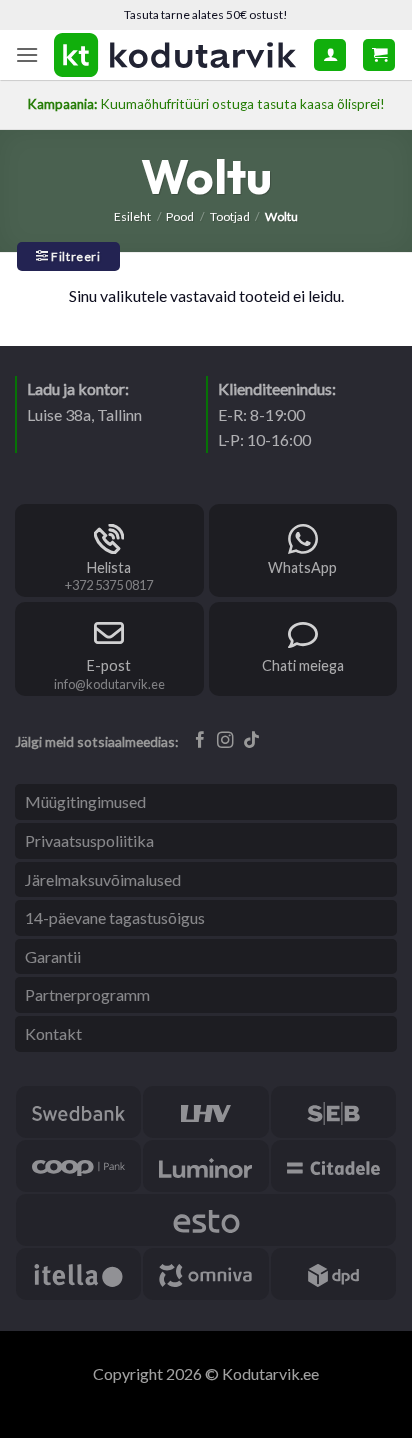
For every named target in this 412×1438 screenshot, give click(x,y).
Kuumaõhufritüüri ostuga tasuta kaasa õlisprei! (206, 104)
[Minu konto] (330, 55)
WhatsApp (302, 567)
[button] (27, 54)
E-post (109, 665)
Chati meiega (303, 665)
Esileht (132, 216)
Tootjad (230, 216)
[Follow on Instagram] (225, 741)
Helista (109, 567)
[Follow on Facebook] (200, 741)
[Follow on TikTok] (251, 741)
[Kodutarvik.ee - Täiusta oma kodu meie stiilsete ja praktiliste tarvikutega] (176, 55)
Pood (180, 216)
